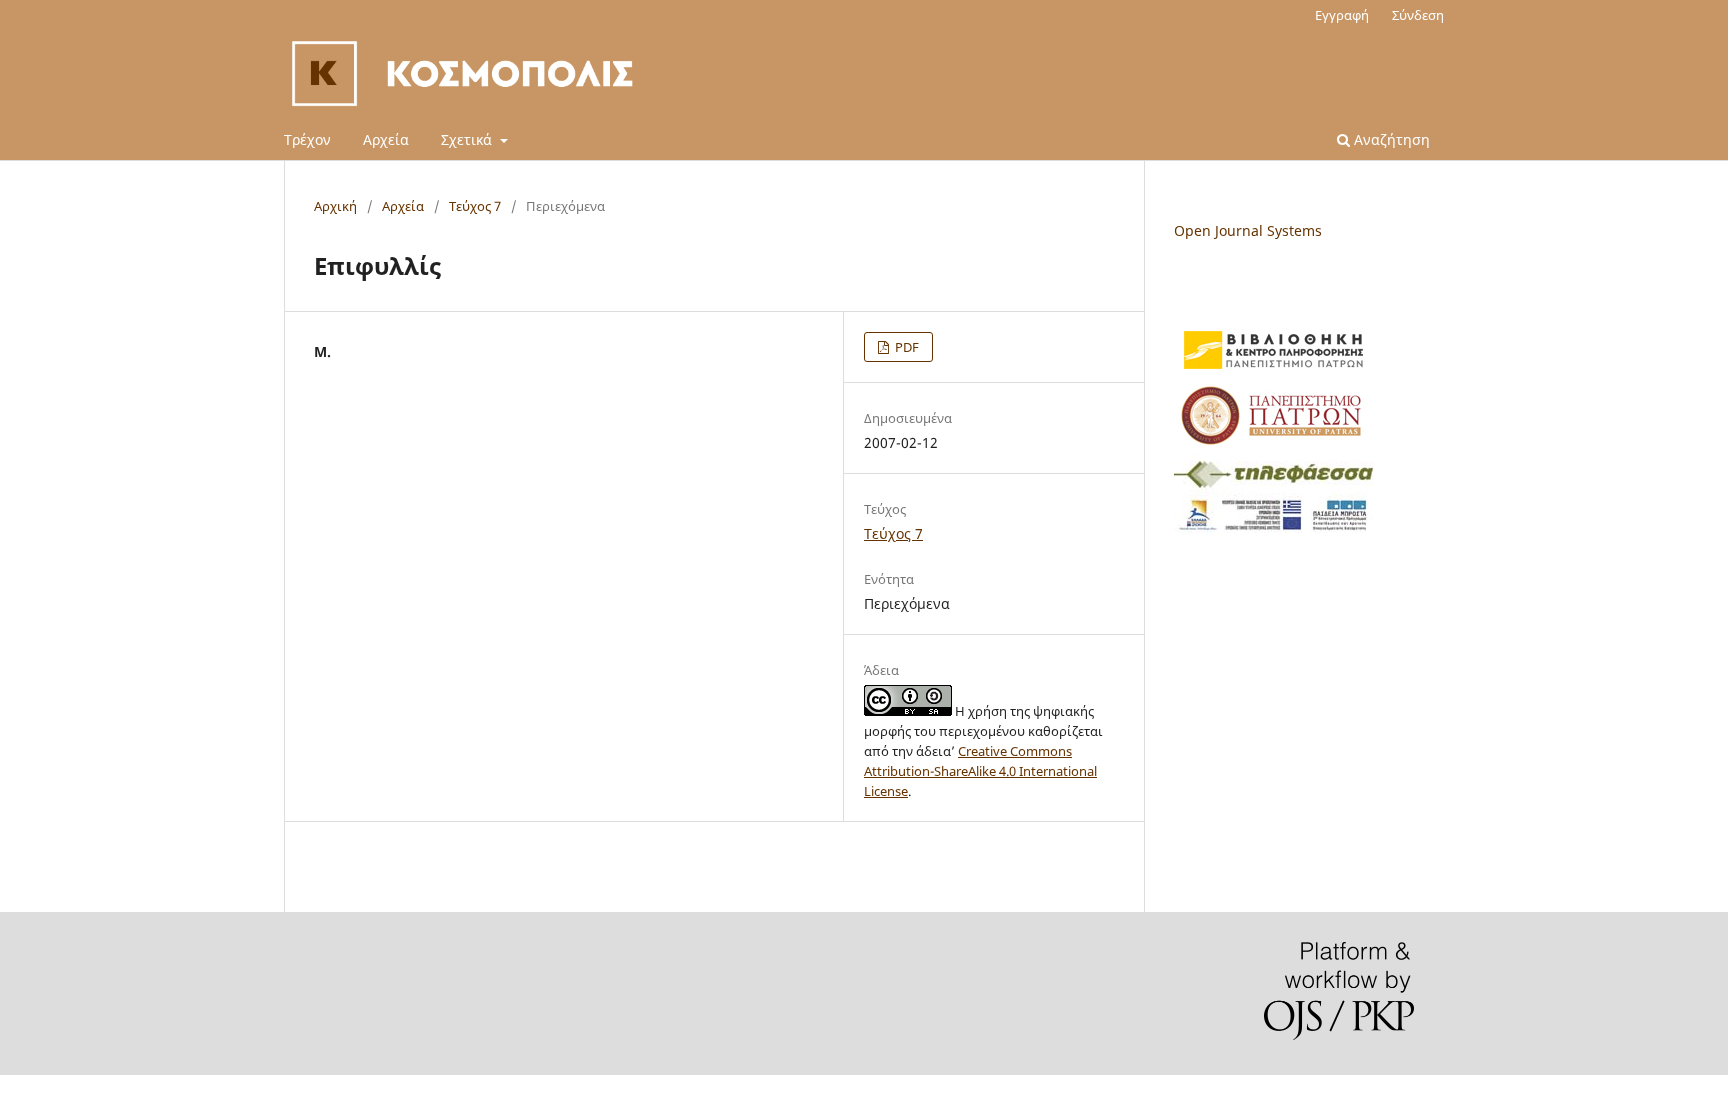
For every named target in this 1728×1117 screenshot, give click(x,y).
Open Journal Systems (1248, 230)
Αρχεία (386, 139)
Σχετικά (468, 139)
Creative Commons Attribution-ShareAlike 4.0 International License (980, 771)
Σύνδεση (1418, 15)
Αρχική (335, 206)
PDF (905, 347)
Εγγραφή (1342, 15)
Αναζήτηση (1390, 139)
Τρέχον (307, 139)
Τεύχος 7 (475, 206)
